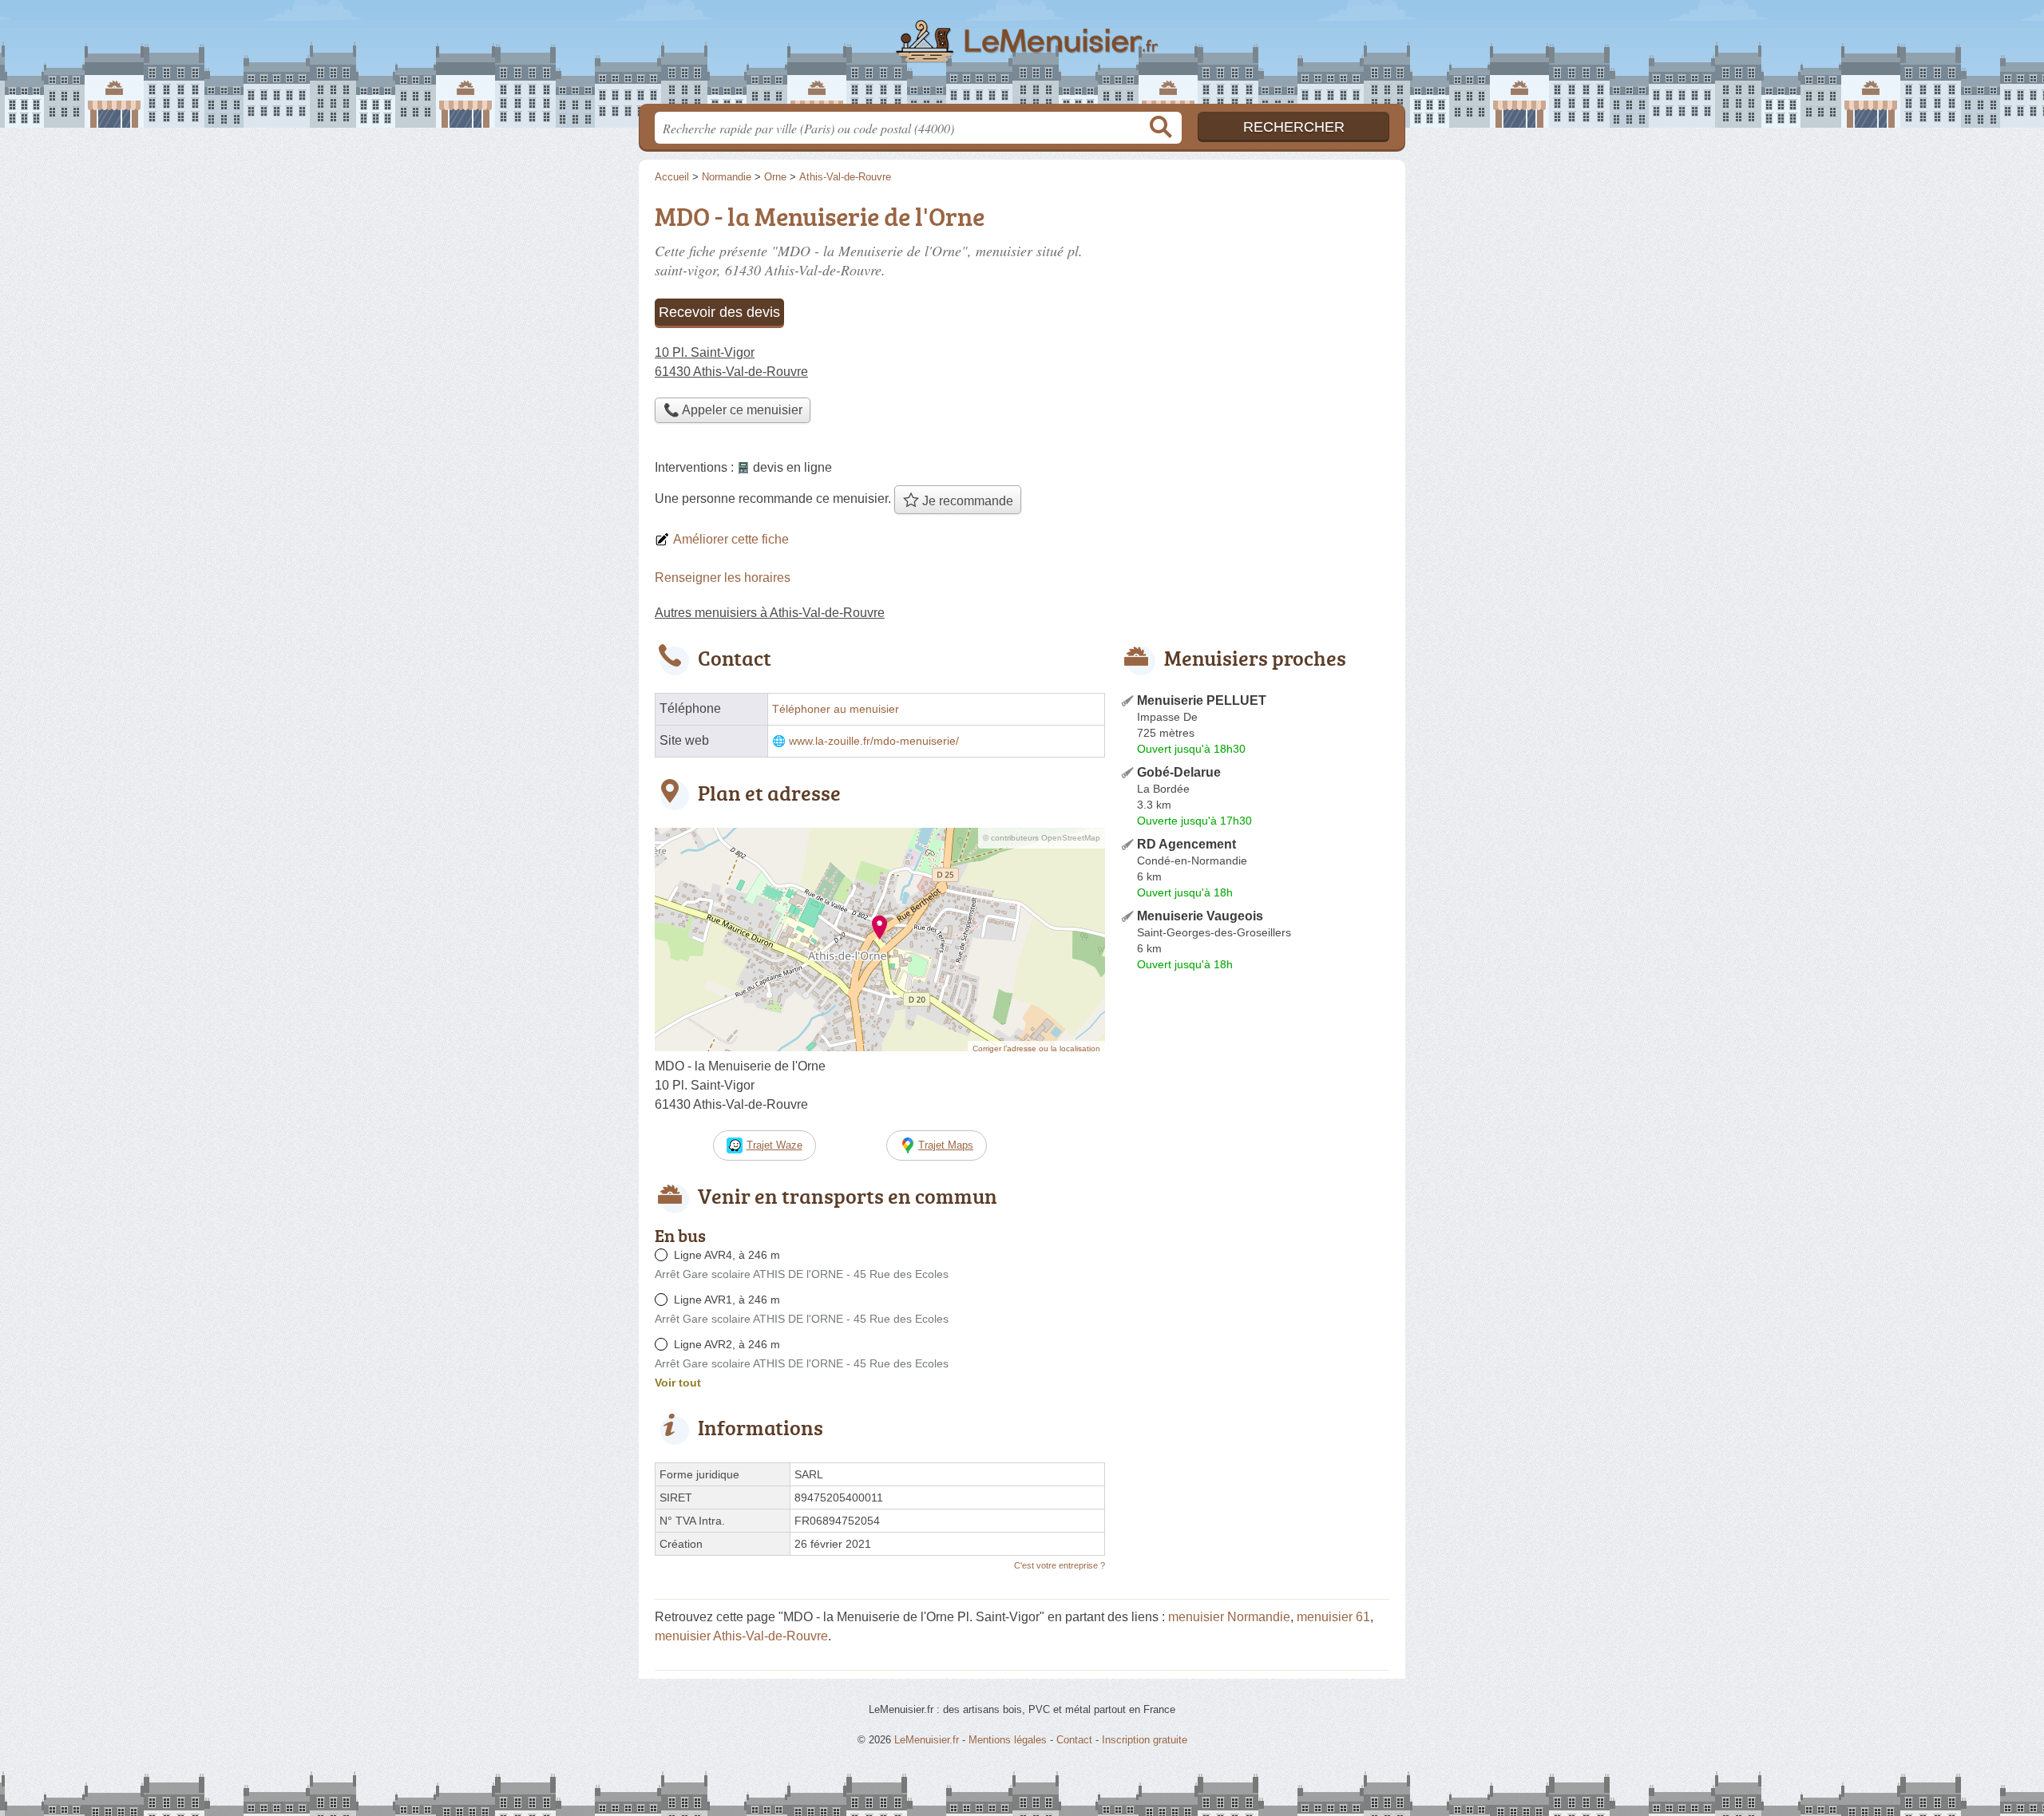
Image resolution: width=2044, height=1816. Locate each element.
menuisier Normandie (1229, 1617)
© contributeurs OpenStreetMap (1042, 838)
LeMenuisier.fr (1022, 57)
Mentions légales (1008, 1740)
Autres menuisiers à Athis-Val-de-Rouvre (770, 613)
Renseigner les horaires (723, 578)
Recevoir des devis (719, 312)
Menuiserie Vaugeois (1200, 916)
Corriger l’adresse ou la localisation (1036, 1048)
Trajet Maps (946, 1145)
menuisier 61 (1333, 1617)
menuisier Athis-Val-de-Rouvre (741, 1636)
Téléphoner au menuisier (836, 709)
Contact (1074, 1740)
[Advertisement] (1255, 1110)
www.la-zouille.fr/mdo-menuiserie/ (874, 741)
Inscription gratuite (1145, 1740)
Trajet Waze (774, 1145)
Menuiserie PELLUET (1202, 700)
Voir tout (678, 1383)
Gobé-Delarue (1179, 772)
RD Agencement (1186, 844)
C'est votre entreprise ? (1060, 1565)
